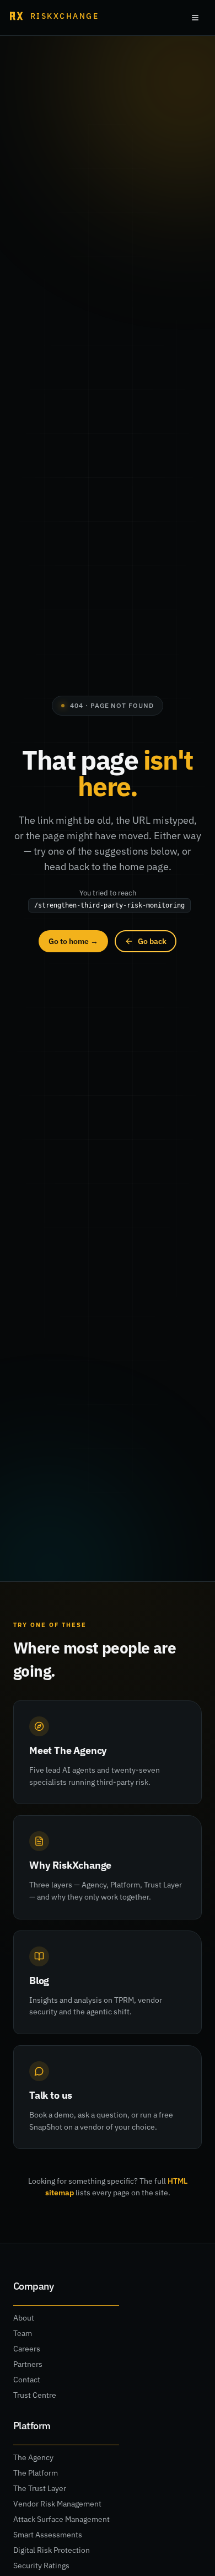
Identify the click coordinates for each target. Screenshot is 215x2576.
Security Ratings (41, 2566)
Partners (28, 2364)
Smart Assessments (48, 2535)
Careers (27, 2349)
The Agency (33, 2457)
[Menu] (195, 18)
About (24, 2318)
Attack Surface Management (61, 2519)
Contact (27, 2380)
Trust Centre (35, 2395)
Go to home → (73, 941)
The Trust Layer (40, 2488)
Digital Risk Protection (52, 2550)
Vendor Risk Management (57, 2504)
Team (23, 2333)
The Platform (36, 2473)
